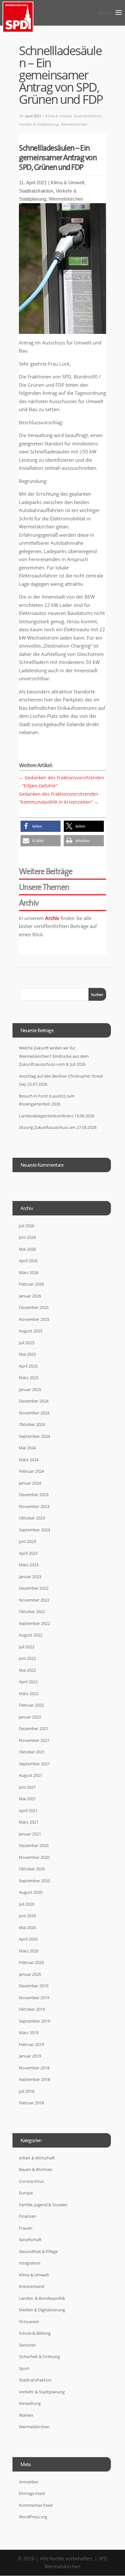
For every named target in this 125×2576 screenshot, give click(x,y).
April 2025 (28, 1366)
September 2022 (34, 1623)
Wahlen (26, 2415)
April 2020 (28, 1939)
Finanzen (28, 2216)
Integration (30, 2263)
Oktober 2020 (32, 1869)
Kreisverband (32, 2286)
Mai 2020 (27, 1927)
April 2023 (28, 1553)
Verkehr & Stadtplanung (39, 124)
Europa (26, 2193)
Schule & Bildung (35, 2333)
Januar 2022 (30, 1717)
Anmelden (29, 2482)
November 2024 (34, 1413)
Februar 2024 (31, 1471)
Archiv (52, 918)
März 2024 (29, 1460)
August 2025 (31, 1331)
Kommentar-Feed (36, 2505)
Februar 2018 (31, 2103)
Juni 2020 (27, 1916)
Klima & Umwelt (58, 116)
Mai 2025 (27, 1354)
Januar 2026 (30, 1296)
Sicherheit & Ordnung (39, 2357)
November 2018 (34, 2068)
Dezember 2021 (34, 1728)
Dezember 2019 (34, 1986)
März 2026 (29, 1272)
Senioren (27, 2345)
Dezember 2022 (34, 1588)
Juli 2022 (27, 1647)
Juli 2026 (27, 1226)
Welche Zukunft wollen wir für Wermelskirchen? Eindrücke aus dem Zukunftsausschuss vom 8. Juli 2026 (54, 1056)
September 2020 (34, 1881)
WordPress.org (33, 2517)
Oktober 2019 (32, 2009)
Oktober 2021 (32, 1752)
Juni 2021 (27, 1787)
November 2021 (34, 1740)
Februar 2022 (31, 1705)
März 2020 (29, 1951)
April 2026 (28, 1261)
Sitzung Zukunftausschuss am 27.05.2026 (58, 1127)
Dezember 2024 (34, 1401)
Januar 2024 (30, 1483)
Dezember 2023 (34, 1495)
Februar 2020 (31, 1962)
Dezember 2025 (34, 1307)
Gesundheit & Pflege (38, 2251)
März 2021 (29, 1822)
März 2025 (29, 1378)
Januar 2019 (30, 2056)
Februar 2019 (31, 2044)
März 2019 (29, 2033)
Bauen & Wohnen (36, 2169)
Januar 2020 (30, 1974)
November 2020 (34, 1857)
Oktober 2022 (32, 1611)
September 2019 (34, 2021)
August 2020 (31, 1892)
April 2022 (28, 1682)
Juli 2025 (27, 1343)
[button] (41, 826)
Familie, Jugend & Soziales (43, 2205)
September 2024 (34, 1436)
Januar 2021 (30, 1834)
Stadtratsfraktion (87, 116)
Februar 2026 (31, 1284)
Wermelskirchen (74, 124)
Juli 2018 (27, 2091)
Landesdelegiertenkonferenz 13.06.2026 (57, 1116)
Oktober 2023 (32, 1518)
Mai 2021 (27, 1799)
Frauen (26, 2228)
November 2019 (34, 1998)
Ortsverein (29, 2322)
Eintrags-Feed (32, 2493)
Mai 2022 (27, 1670)
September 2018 (34, 2079)
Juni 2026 (27, 1237)
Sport (24, 2368)
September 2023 (34, 1530)
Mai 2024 (27, 1448)
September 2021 (34, 1764)
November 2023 (34, 1506)
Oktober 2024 (32, 1424)
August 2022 (31, 1635)
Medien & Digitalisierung (42, 2310)
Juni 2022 (27, 1658)
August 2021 (31, 1775)
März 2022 (29, 1694)
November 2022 (34, 1600)
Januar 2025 (30, 1389)
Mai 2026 (27, 1249)
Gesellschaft (30, 2240)
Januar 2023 (30, 1577)
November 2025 (34, 1319)
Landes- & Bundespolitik (42, 2298)
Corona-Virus (31, 2181)
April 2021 (28, 1810)
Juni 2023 (27, 1541)
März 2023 (29, 1565)
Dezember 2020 (34, 1845)
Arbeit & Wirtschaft (37, 2158)
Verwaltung (30, 2403)
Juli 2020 (27, 1904)
